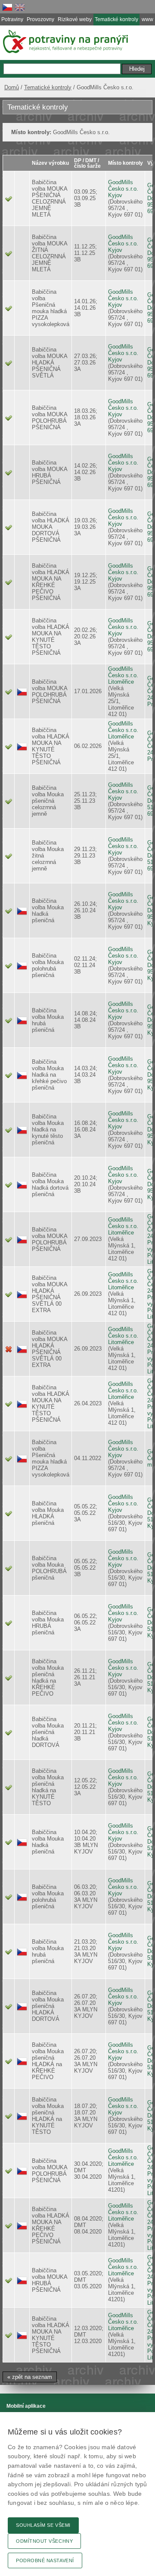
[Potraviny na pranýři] (65, 41)
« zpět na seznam (30, 2377)
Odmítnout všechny (44, 2541)
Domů (12, 87)
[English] (20, 7)
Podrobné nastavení (45, 2560)
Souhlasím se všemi (43, 2525)
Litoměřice (121, 682)
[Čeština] (7, 7)
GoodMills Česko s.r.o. (123, 185)
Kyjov (115, 195)
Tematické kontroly (48, 87)
